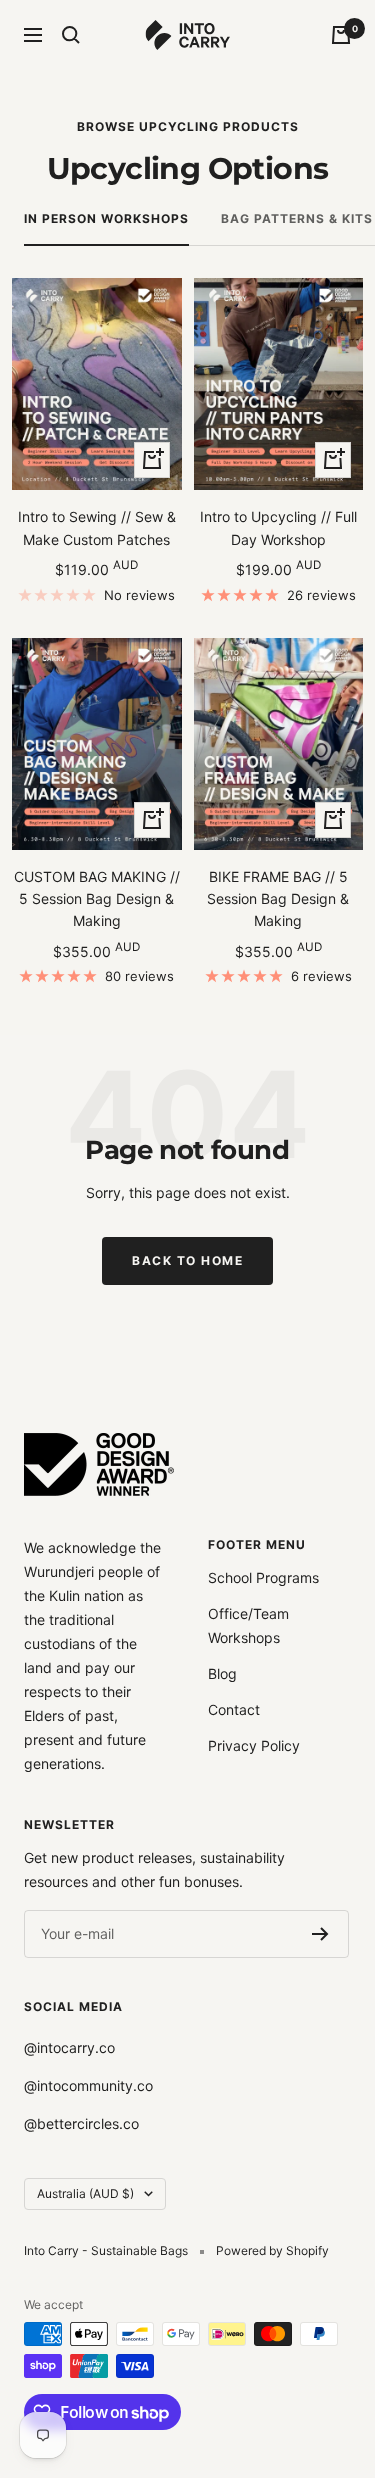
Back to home (187, 1260)
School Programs (263, 1577)
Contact (234, 1709)
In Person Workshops (106, 218)
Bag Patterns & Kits (297, 218)
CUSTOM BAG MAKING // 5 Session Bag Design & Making (97, 899)
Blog (222, 1673)
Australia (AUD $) (85, 2193)
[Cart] (341, 35)
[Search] (71, 35)
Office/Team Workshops (248, 1625)
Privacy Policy (254, 1745)
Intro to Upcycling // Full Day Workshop (278, 527)
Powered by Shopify (272, 2250)
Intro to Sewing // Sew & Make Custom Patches (97, 527)
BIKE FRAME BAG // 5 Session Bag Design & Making (278, 899)
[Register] (320, 1934)
